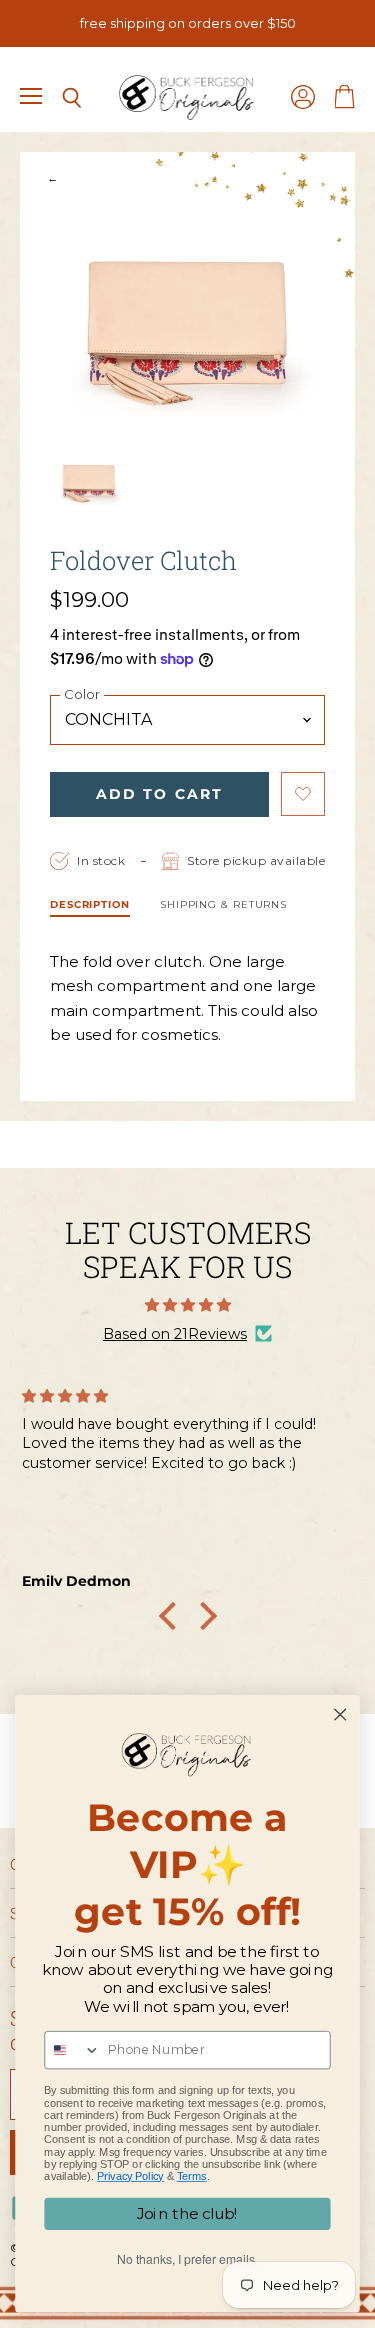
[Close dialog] (340, 1714)
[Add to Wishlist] (303, 794)
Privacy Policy (130, 2176)
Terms (192, 2176)
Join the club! (188, 2214)
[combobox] (72, 2050)
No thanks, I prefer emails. (187, 2260)
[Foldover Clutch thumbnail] (89, 481)
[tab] (90, 907)
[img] (187, 1305)
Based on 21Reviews (175, 1334)
